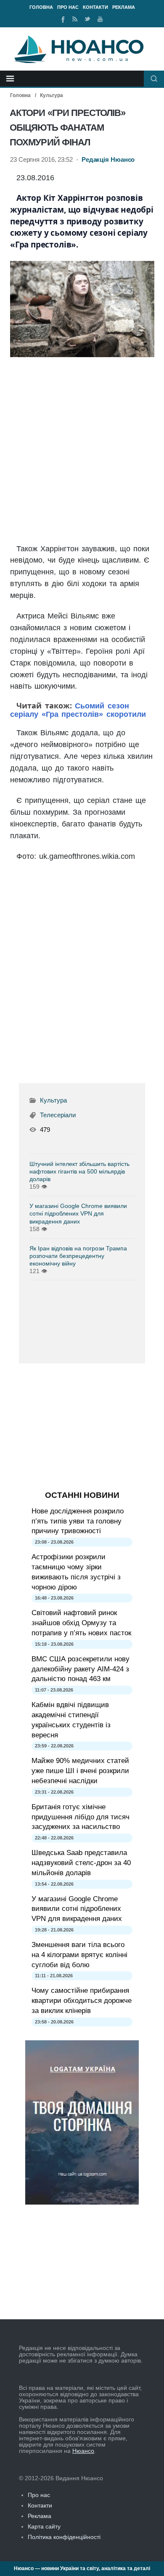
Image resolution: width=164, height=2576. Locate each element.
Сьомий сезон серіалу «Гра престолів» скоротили (78, 710)
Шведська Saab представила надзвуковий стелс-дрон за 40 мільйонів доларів (81, 1863)
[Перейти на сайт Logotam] (82, 2202)
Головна (41, 7)
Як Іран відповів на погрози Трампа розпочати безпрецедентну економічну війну (78, 1256)
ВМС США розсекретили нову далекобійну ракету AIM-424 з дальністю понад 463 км (81, 1669)
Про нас (68, 7)
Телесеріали (58, 1115)
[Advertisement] (82, 451)
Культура (52, 95)
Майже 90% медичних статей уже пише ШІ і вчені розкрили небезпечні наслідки (80, 1771)
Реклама (124, 7)
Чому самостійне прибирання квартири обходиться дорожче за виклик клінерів (82, 2001)
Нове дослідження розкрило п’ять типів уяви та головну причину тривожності (78, 1521)
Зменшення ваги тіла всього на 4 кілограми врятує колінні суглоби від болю (79, 1955)
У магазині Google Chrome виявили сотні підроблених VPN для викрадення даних (78, 1213)
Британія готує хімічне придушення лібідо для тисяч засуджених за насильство (81, 1817)
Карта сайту (44, 2526)
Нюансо (83, 2451)
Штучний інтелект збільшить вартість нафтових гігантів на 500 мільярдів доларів (79, 1171)
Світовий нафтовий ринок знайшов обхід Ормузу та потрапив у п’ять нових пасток (81, 1623)
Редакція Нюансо (108, 160)
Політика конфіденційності (64, 2537)
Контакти (95, 7)
